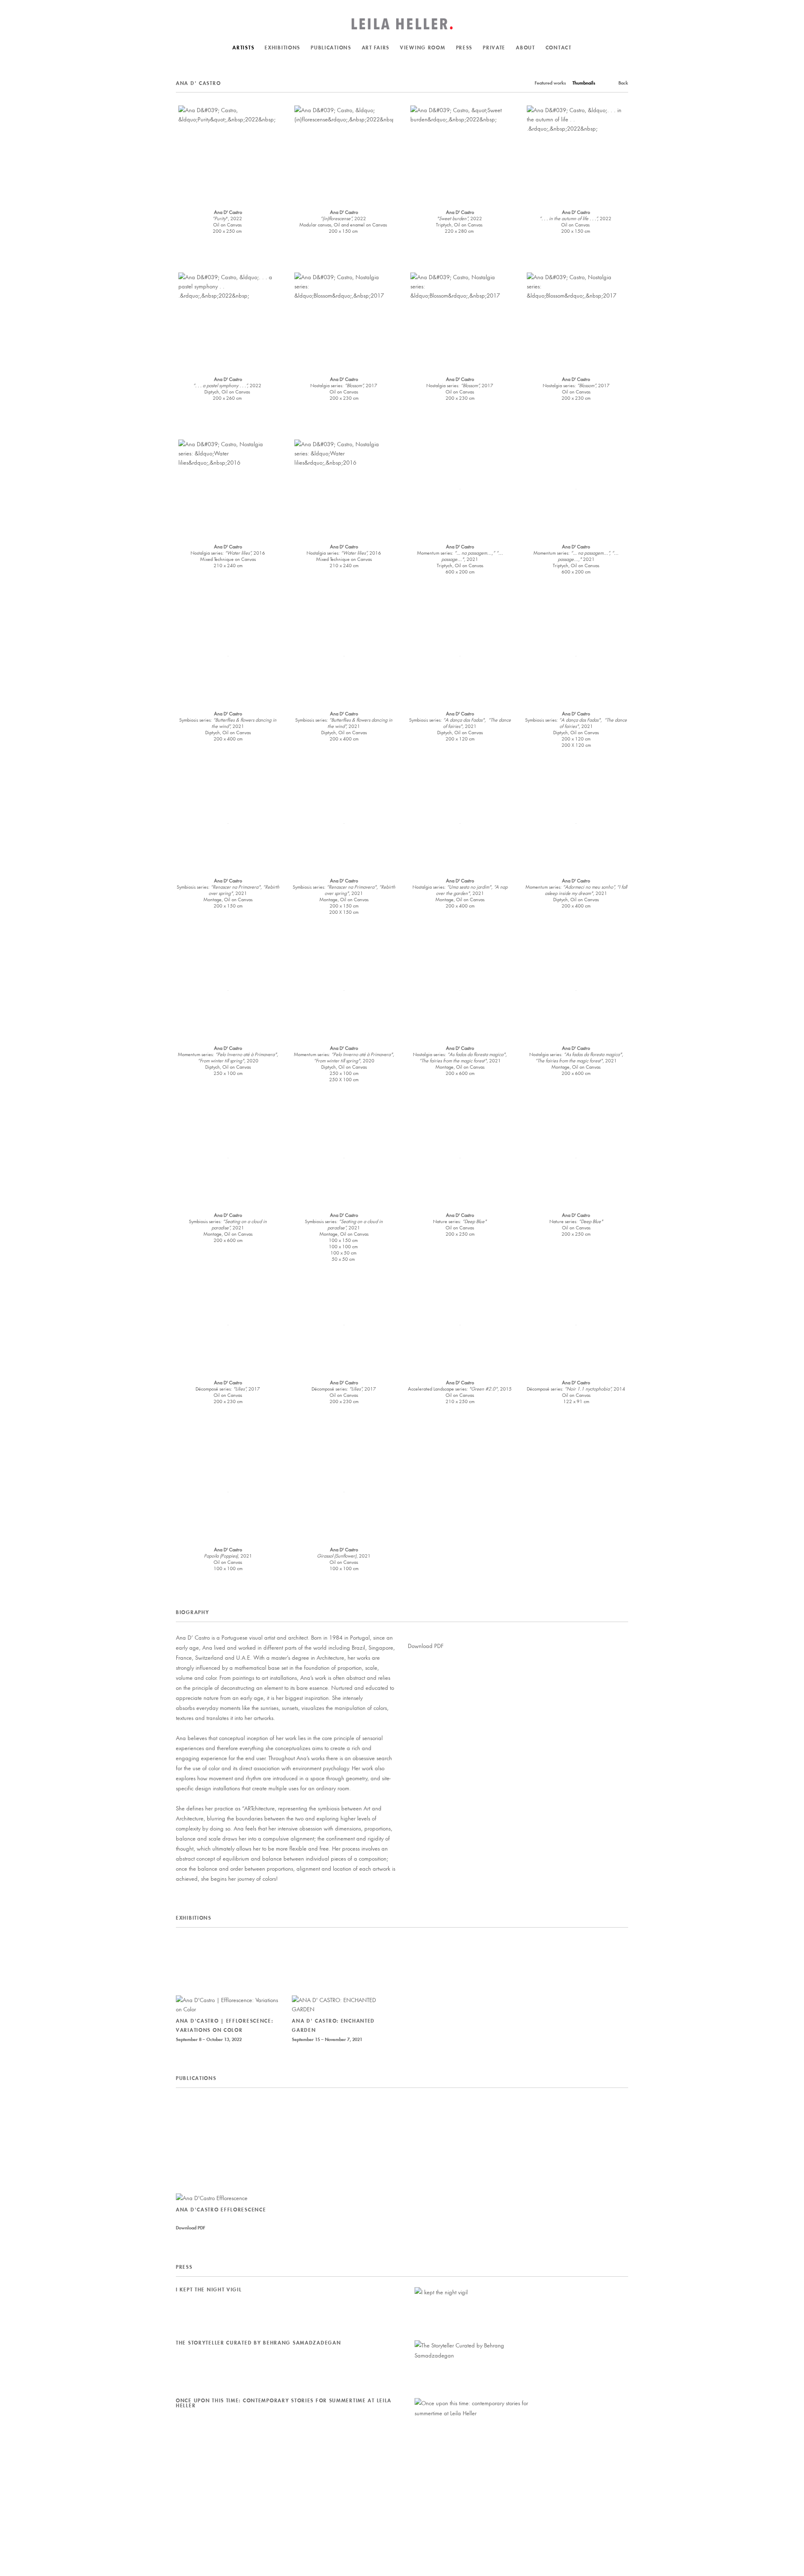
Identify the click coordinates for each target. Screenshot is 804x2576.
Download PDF (426, 1646)
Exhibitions (282, 48)
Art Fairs (376, 48)
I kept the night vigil (209, 2289)
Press (464, 48)
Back (623, 83)
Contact (559, 48)
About (526, 48)
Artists (243, 48)
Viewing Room (423, 48)
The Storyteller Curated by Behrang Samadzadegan (258, 2343)
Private (494, 48)
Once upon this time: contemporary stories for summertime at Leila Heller (284, 2403)
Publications (331, 48)
